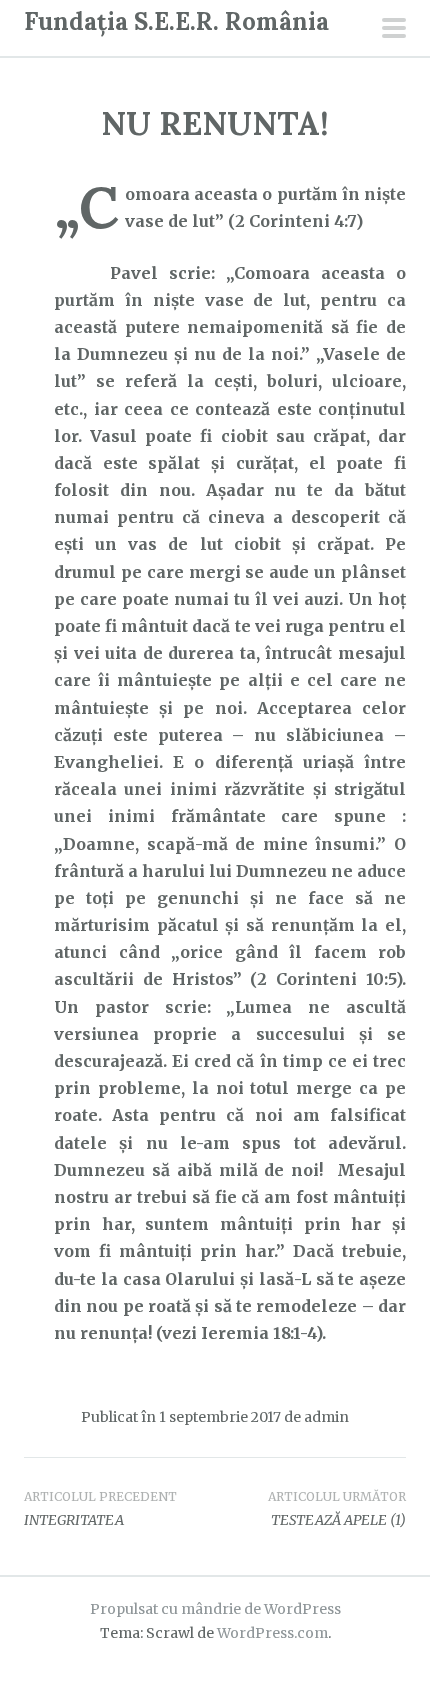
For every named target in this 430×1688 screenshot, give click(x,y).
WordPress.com (272, 1633)
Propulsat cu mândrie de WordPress (215, 1609)
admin (326, 1417)
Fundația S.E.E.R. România (176, 21)
